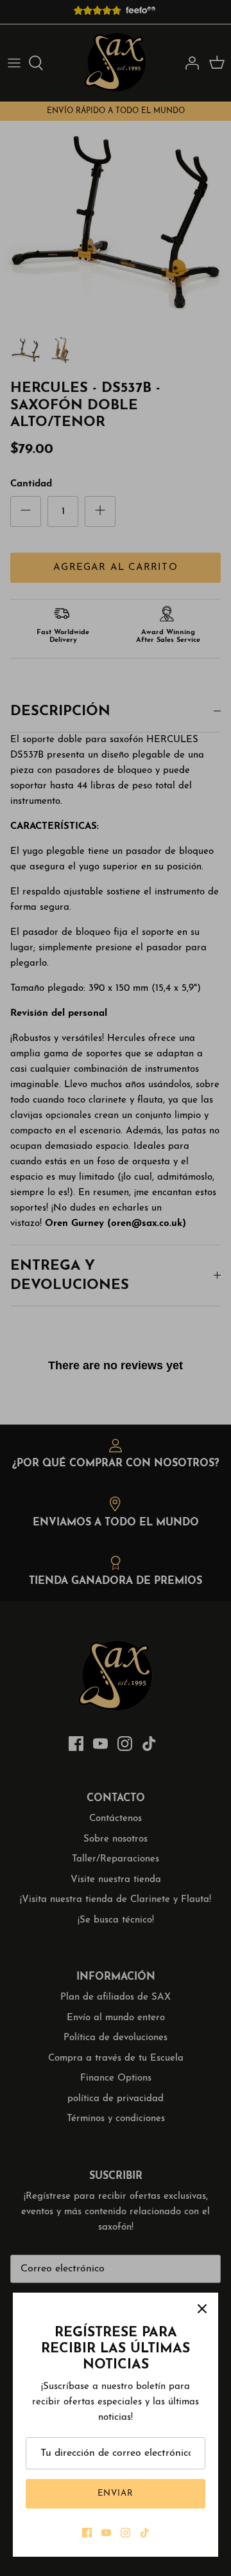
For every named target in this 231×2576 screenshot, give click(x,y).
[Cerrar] (202, 2309)
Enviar (116, 2493)
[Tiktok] (145, 2533)
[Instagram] (125, 2533)
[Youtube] (106, 2533)
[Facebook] (87, 2533)
